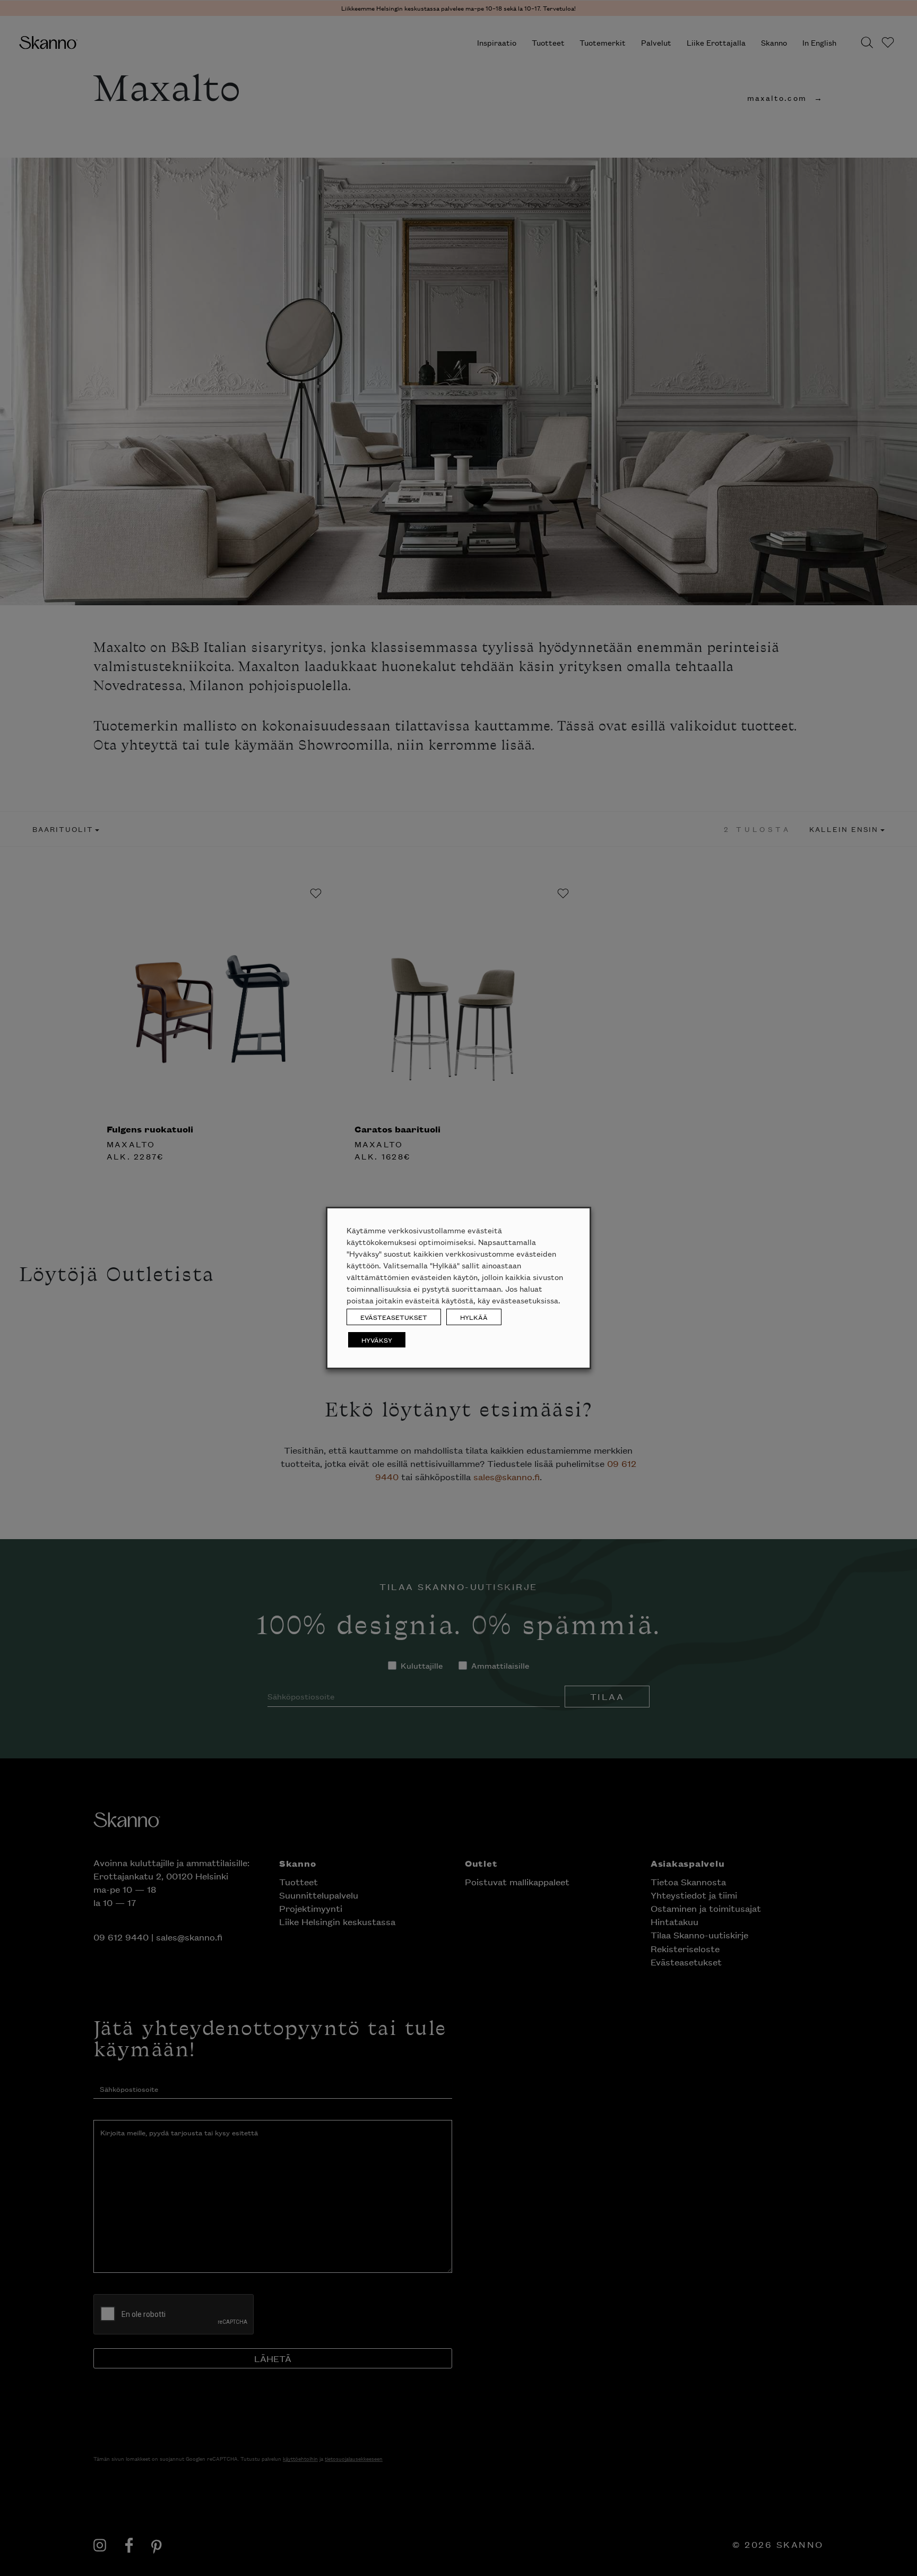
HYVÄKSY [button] (377, 1340)
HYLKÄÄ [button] (474, 1317)
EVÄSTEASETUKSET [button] (394, 1317)
